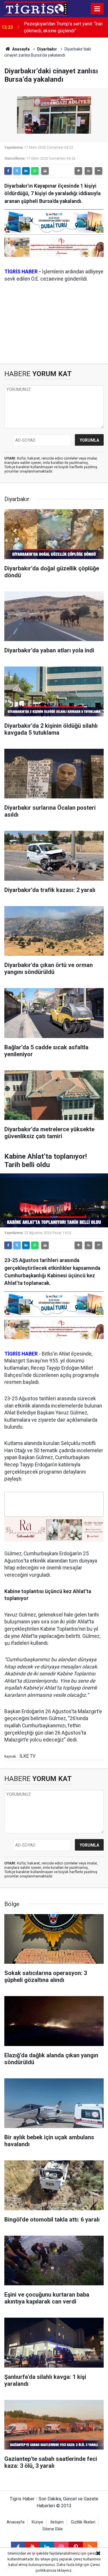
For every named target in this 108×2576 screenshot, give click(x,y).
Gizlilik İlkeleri (83, 2522)
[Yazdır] (45, 171)
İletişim (57, 2522)
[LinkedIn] (26, 171)
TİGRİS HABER (21, 1354)
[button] (78, 171)
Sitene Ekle (53, 2529)
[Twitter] (17, 171)
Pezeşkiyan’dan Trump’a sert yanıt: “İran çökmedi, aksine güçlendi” (63, 27)
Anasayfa (20, 49)
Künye (37, 2522)
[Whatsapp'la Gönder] (35, 171)
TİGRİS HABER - (23, 272)
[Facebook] (8, 171)
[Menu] (97, 9)
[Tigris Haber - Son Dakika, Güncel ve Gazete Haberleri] (36, 8)
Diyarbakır (47, 49)
